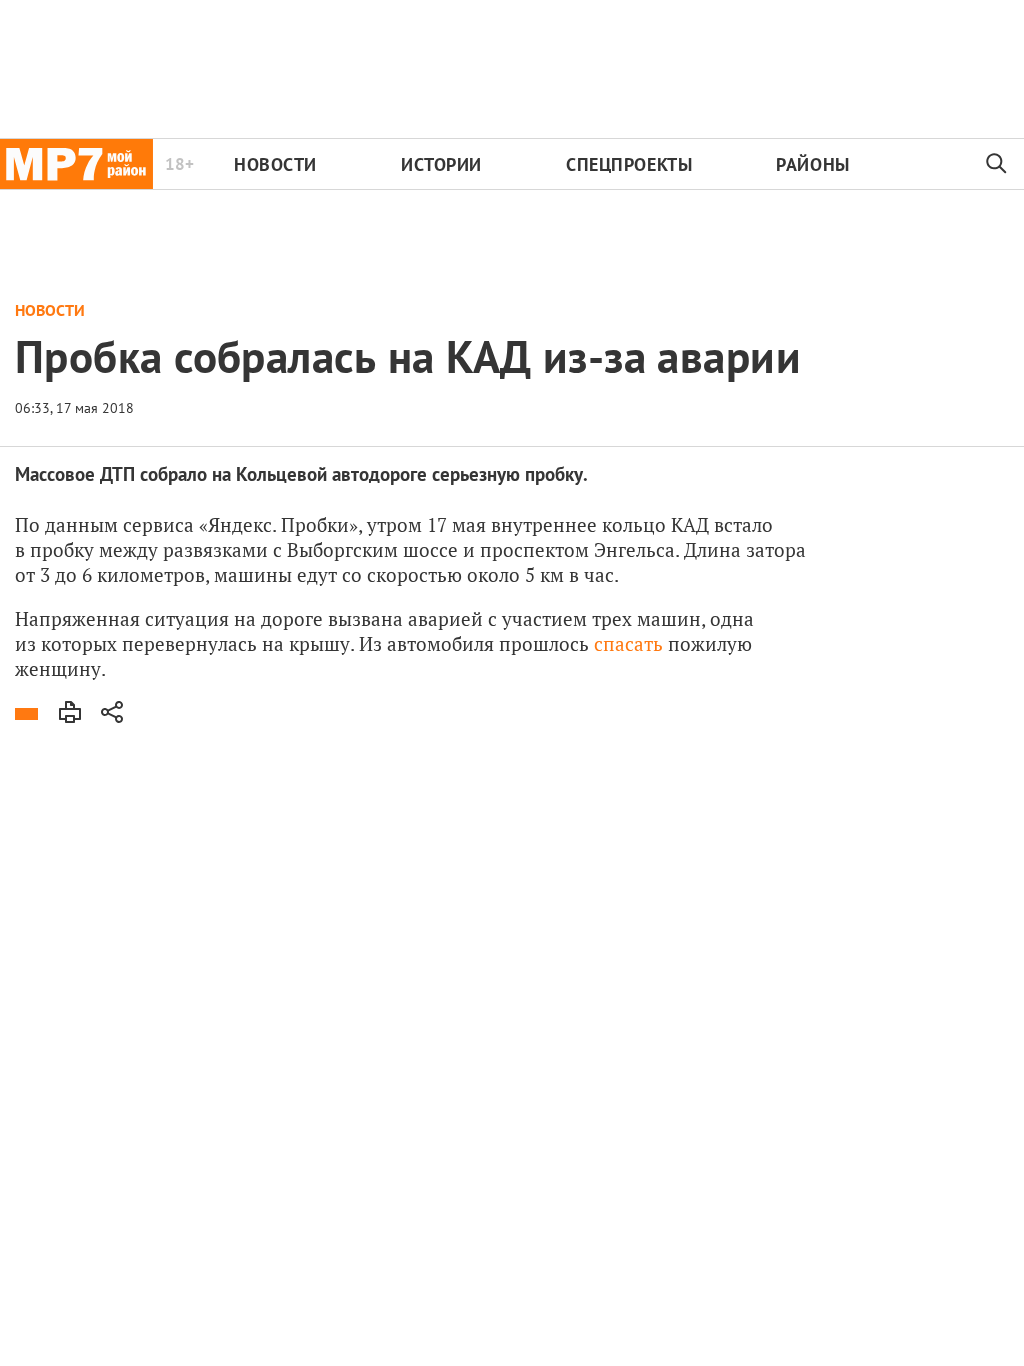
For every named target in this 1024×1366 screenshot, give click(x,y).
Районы (812, 164)
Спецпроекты (629, 164)
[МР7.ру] (76, 164)
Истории (441, 164)
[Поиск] (997, 164)
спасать (628, 643)
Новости (275, 164)
